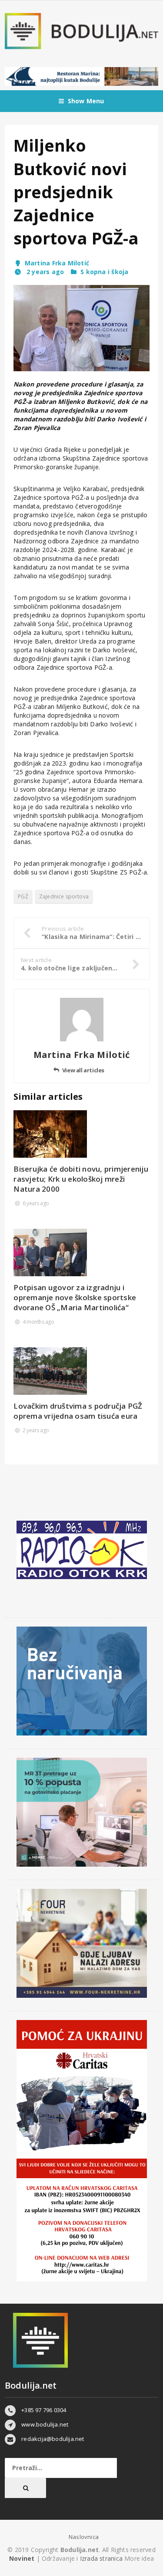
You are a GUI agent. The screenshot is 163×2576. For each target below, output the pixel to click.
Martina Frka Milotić (57, 263)
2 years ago (44, 272)
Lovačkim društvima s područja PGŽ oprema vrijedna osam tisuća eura (78, 1411)
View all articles (83, 1070)
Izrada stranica (102, 2558)
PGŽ (23, 897)
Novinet (22, 2558)
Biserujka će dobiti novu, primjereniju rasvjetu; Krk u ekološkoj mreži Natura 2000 (81, 1179)
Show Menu (86, 101)
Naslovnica (84, 2537)
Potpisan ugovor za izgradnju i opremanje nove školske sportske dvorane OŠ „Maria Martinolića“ (75, 1297)
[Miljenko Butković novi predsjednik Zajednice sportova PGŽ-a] (81, 328)
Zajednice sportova (64, 897)
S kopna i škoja (104, 272)
